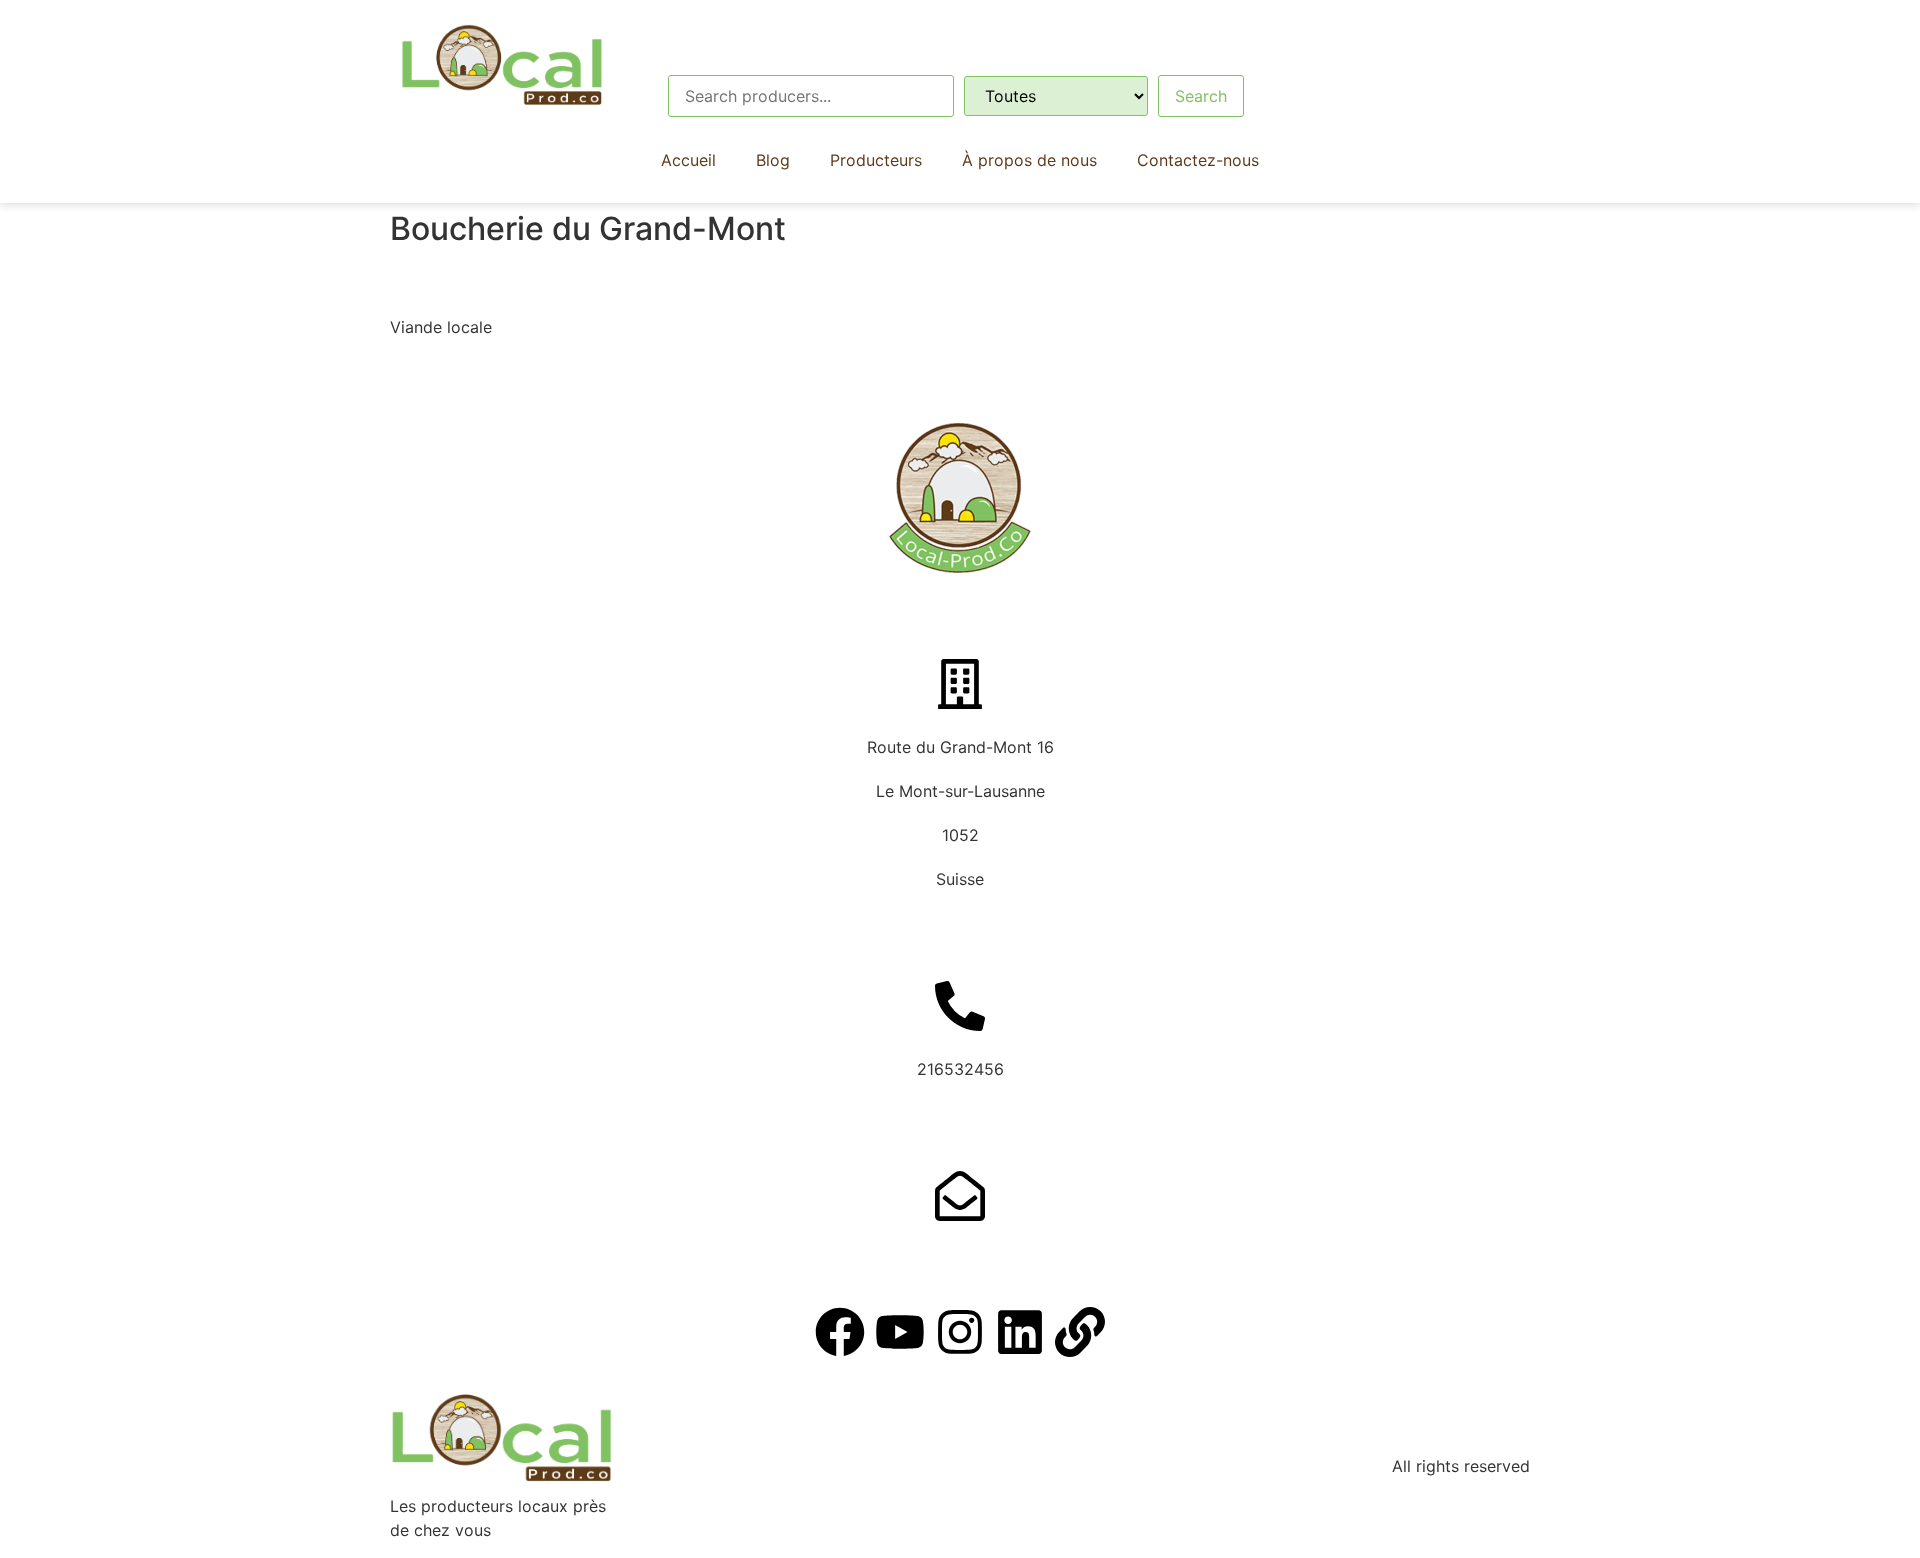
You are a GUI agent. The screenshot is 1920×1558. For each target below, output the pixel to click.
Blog (773, 160)
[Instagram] (960, 1332)
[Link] (1080, 1332)
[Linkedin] (1020, 1332)
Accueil (688, 160)
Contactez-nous (1198, 160)
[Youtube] (900, 1332)
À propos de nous (1029, 160)
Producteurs (876, 160)
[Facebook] (840, 1332)
